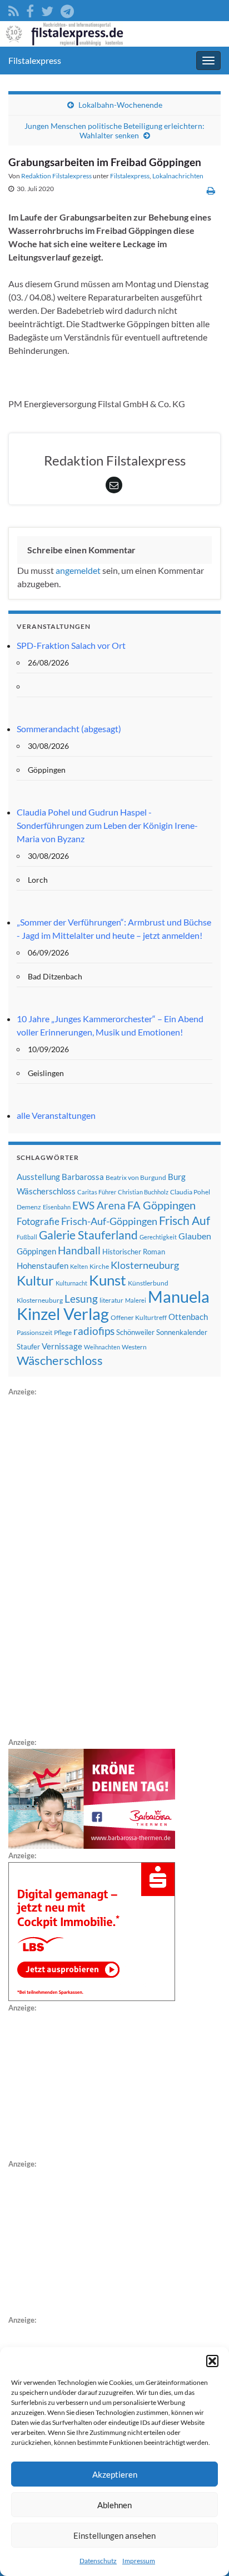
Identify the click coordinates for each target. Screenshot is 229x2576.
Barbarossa (83, 1177)
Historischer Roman (134, 1252)
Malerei (136, 1300)
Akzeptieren (115, 2474)
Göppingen (36, 1251)
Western (134, 1347)
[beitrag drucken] (211, 190)
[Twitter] (47, 9)
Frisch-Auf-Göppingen (109, 1221)
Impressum (139, 2561)
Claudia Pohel (190, 1192)
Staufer (28, 1347)
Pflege (63, 1332)
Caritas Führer (97, 1192)
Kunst (108, 1280)
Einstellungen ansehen (114, 2535)
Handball (79, 1251)
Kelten (79, 1266)
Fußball (27, 1237)
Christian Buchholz (143, 1192)
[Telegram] (67, 9)
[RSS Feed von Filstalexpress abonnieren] (14, 9)
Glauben (195, 1236)
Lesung (81, 1299)
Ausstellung (38, 1177)
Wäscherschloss (60, 1360)
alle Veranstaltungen (56, 1115)
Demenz (29, 1207)
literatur (111, 1300)
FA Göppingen (161, 1205)
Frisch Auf (185, 1221)
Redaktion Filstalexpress (56, 176)
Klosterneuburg (145, 1265)
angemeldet (78, 570)
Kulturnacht (71, 1283)
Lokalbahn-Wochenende (120, 105)
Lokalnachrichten (178, 176)
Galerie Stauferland (88, 1235)
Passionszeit (34, 1332)
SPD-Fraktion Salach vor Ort (71, 645)
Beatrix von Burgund (136, 1177)
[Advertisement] (92, 1565)
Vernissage (62, 1346)
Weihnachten (102, 1347)
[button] (212, 2361)
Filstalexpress (35, 60)
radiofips (94, 1331)
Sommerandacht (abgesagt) (69, 729)
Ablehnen (114, 2505)
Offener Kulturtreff (139, 1317)
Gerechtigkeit (158, 1237)
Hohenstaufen (43, 1266)
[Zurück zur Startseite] (114, 34)
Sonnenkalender (182, 1332)
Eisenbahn (57, 1207)
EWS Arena (99, 1206)
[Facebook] (30, 9)
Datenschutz (98, 2561)
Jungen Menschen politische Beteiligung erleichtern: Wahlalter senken (114, 131)
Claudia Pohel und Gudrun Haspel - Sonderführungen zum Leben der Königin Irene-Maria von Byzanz (107, 825)
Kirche (99, 1266)
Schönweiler (135, 1332)
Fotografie (38, 1221)
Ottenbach (188, 1317)
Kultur (35, 1280)
